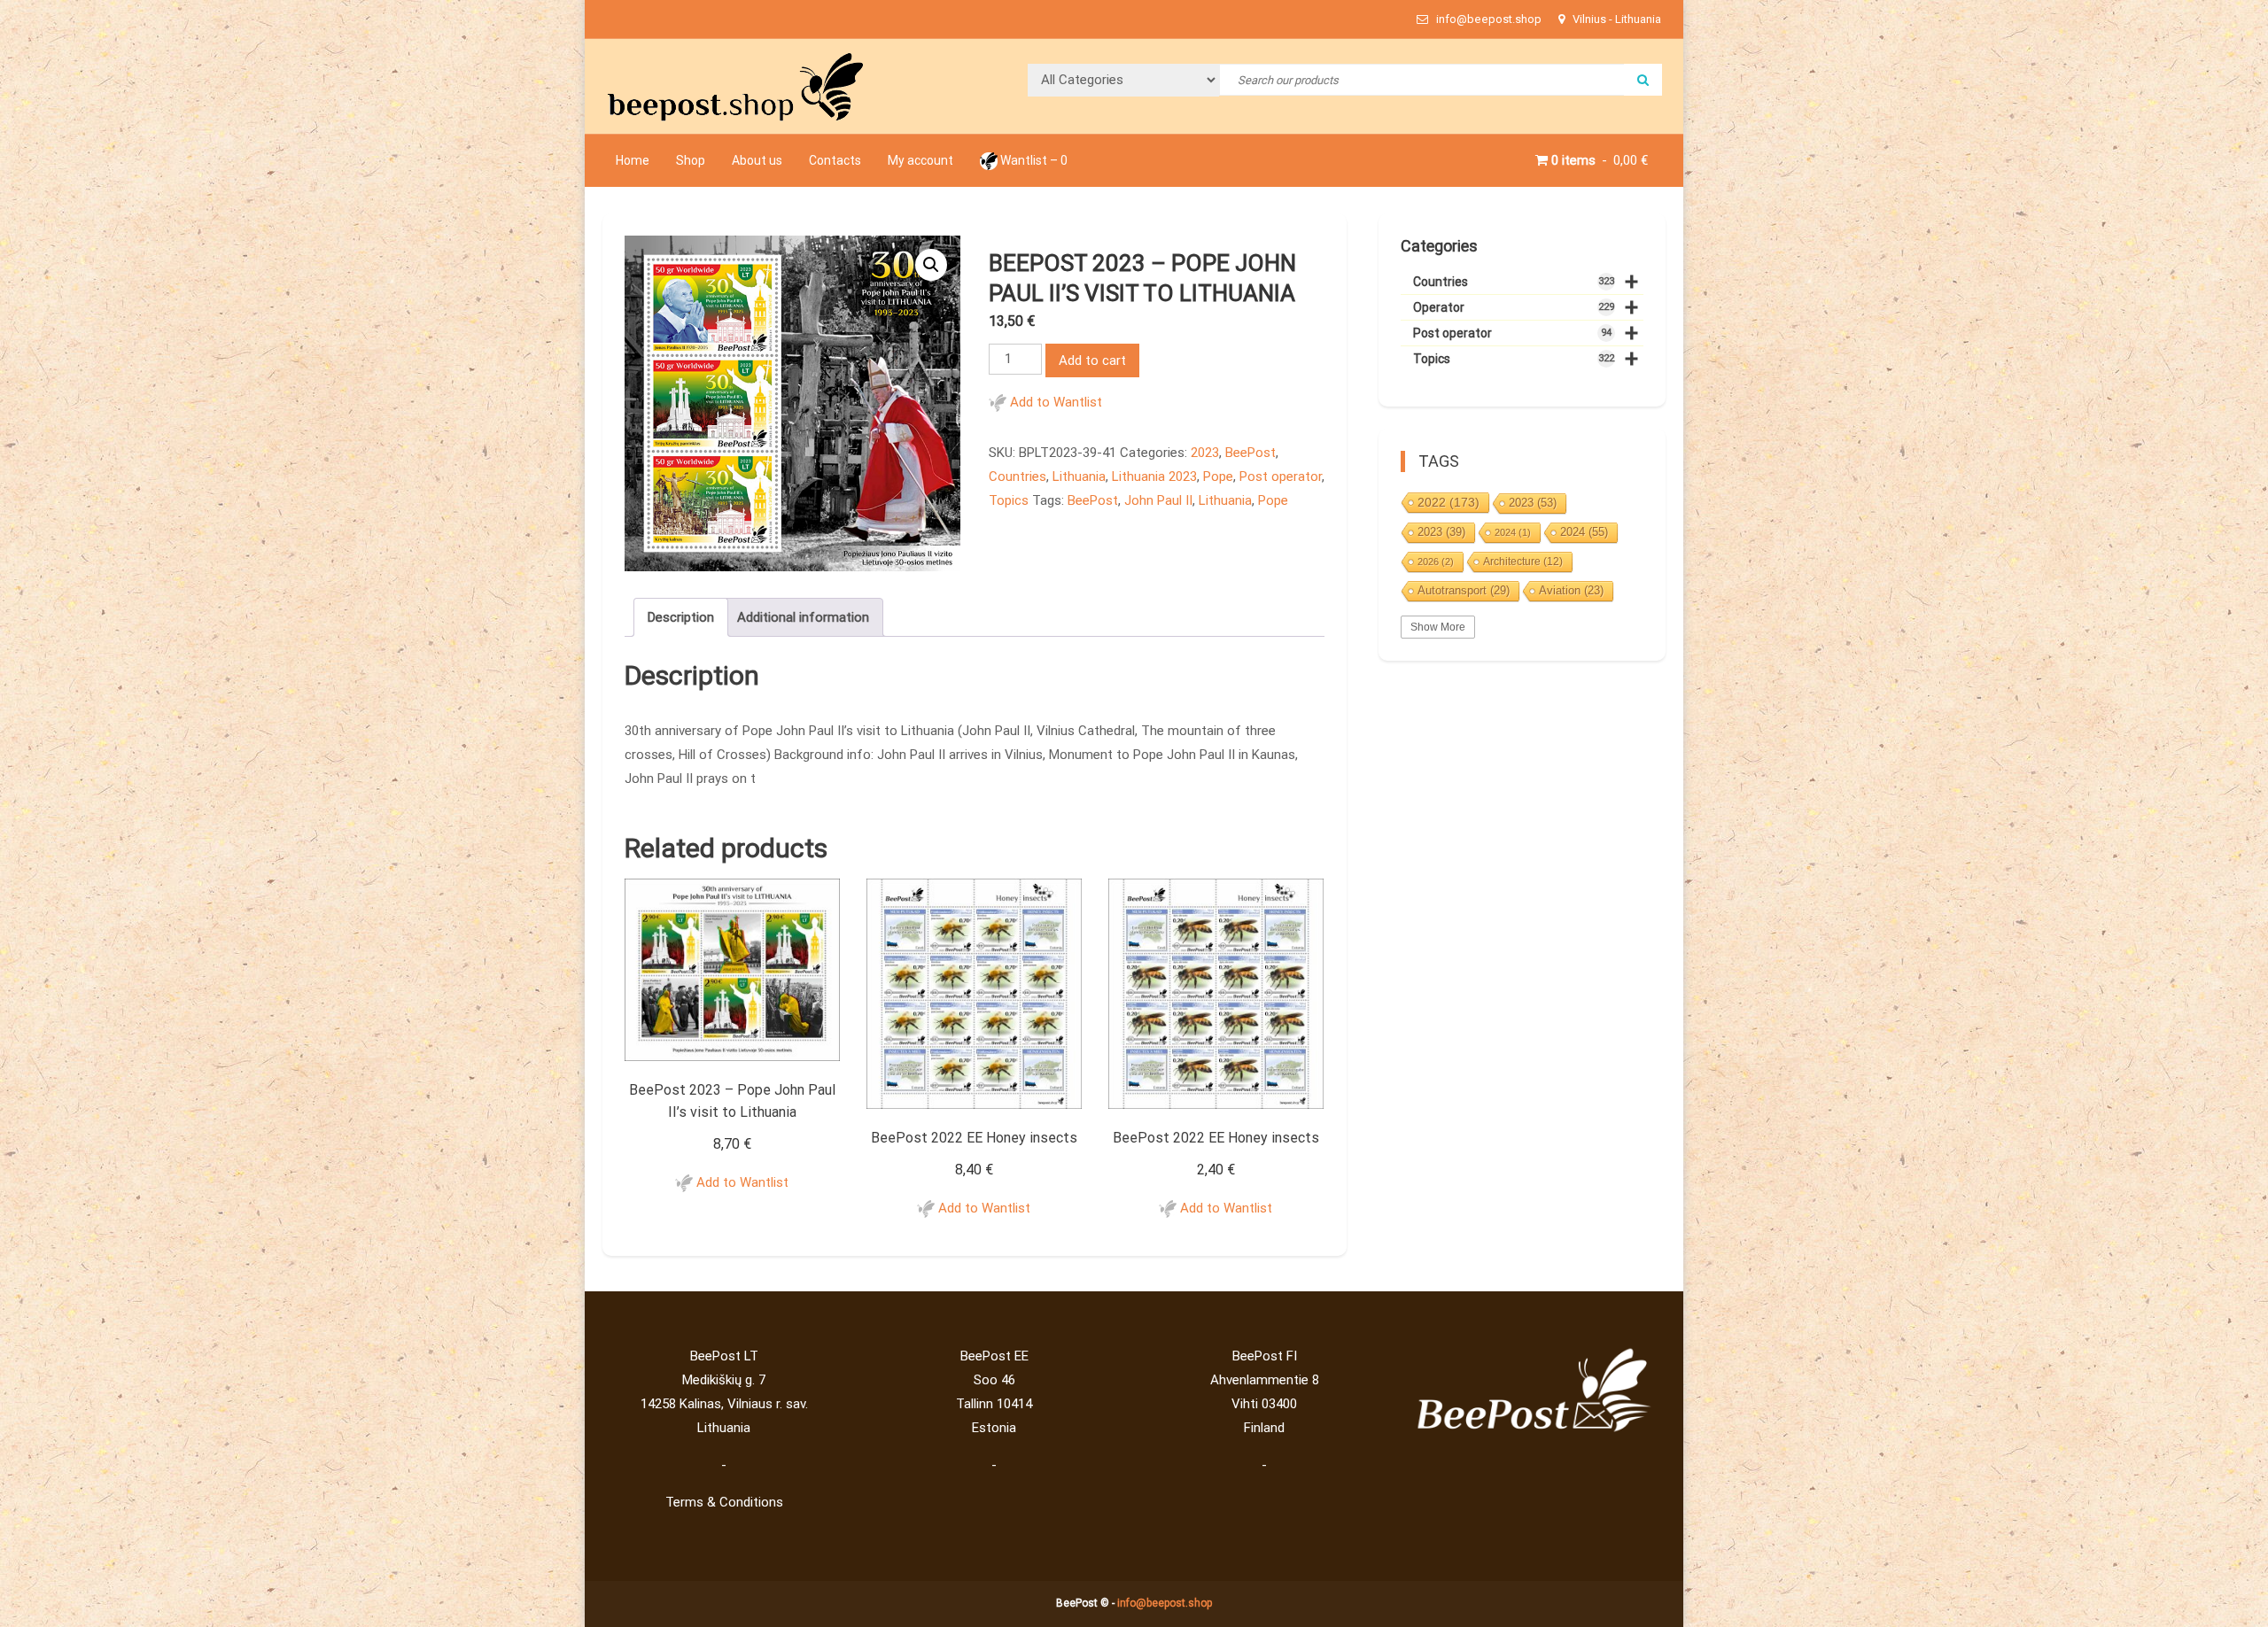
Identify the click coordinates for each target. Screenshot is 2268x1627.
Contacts (835, 160)
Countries (1017, 476)
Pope (1218, 476)
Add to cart (1092, 360)
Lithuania (1079, 476)
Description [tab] (681, 617)
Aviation (1571, 590)
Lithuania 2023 (1154, 476)
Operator (1526, 308)
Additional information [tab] (803, 617)
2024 (1513, 532)
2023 (1205, 453)
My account (920, 160)
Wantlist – (1033, 160)
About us (757, 160)
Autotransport (1464, 590)
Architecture (1523, 562)
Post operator (1281, 476)
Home (633, 160)
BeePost (1251, 453)
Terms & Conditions (724, 1502)
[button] (931, 265)
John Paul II (1158, 500)
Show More (1438, 627)
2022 (1449, 502)
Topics (1009, 500)
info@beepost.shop (1165, 1603)
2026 (1436, 562)
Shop (691, 160)
